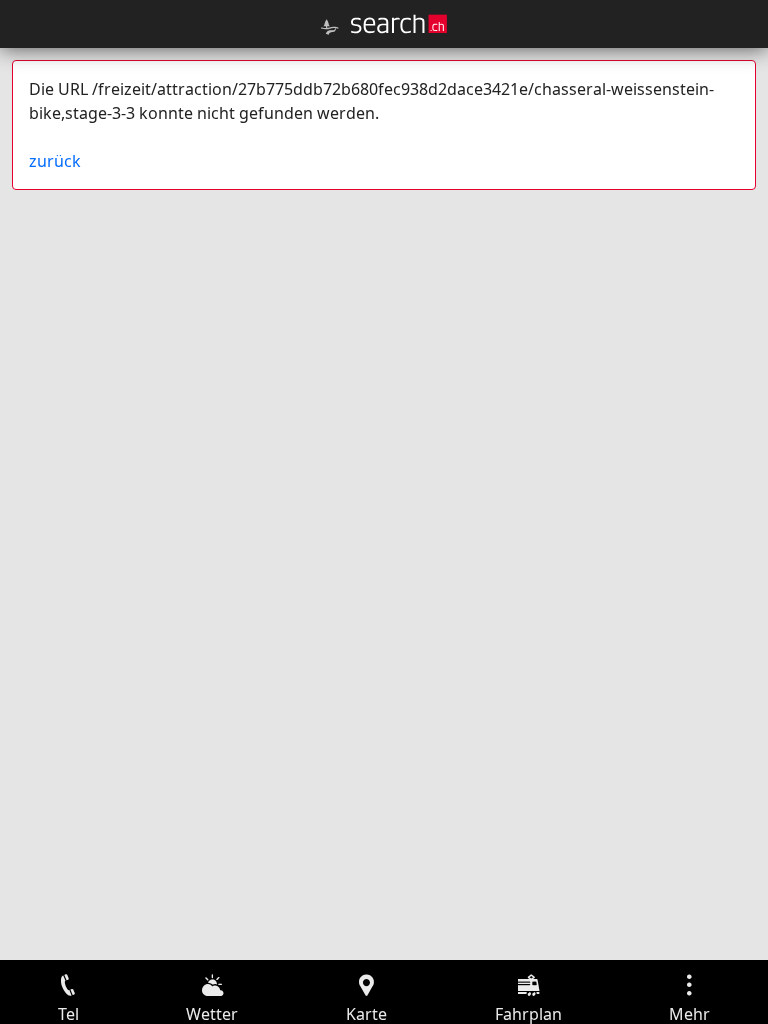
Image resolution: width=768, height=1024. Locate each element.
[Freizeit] (330, 27)
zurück (55, 161)
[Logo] (399, 24)
